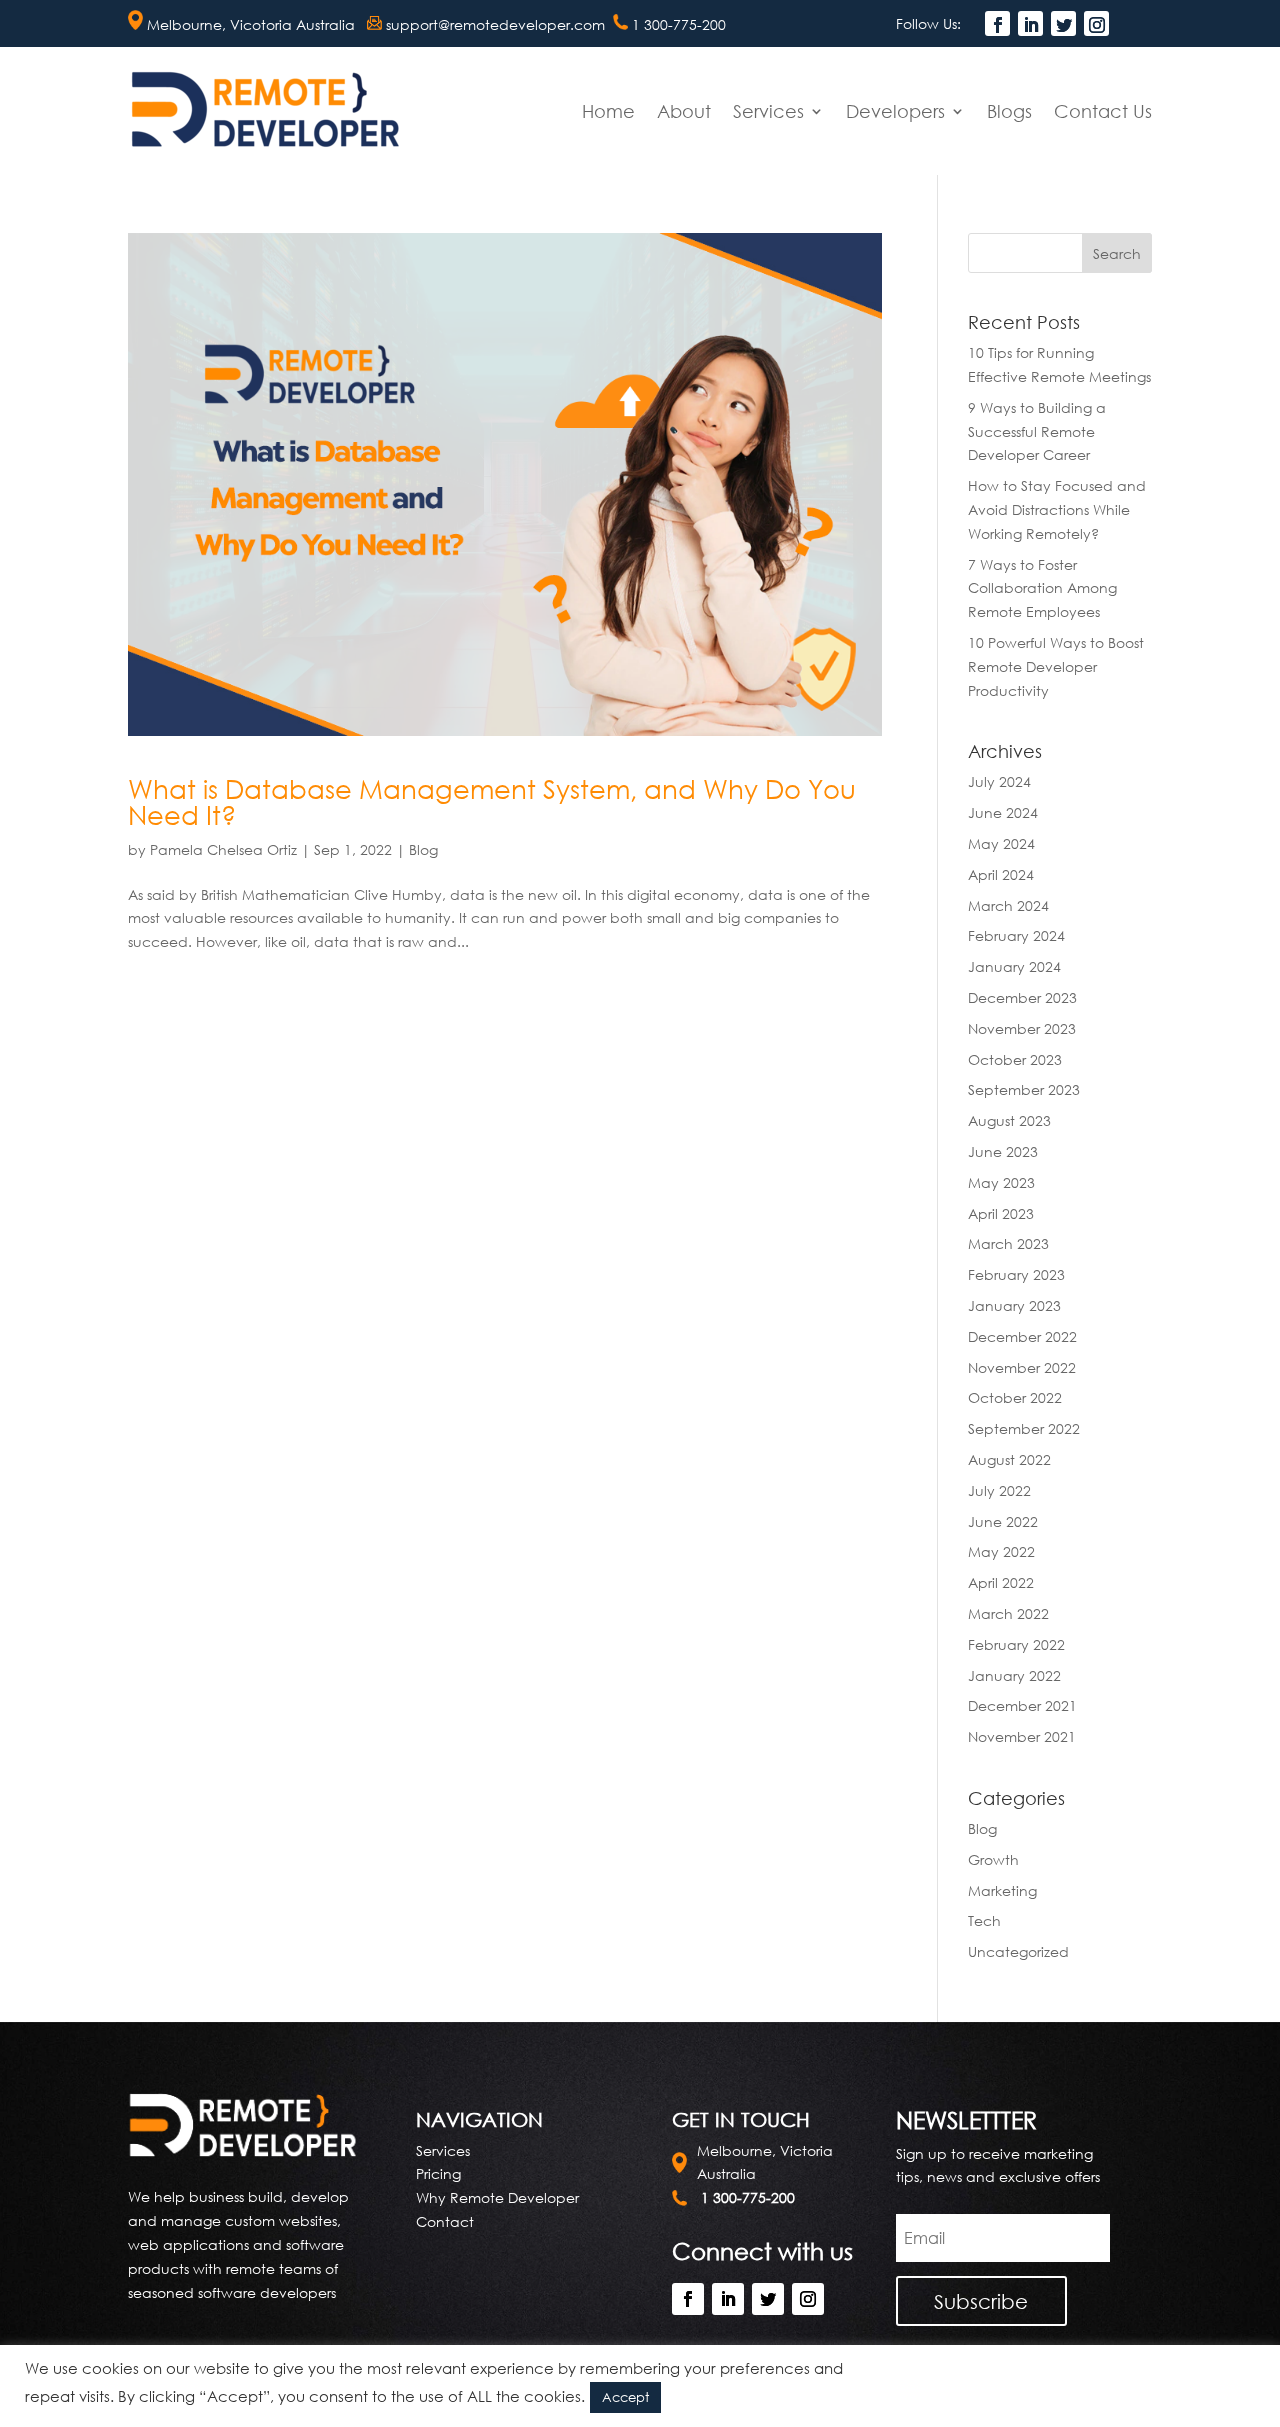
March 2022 (1008, 1613)
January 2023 (1014, 1305)
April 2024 (1001, 874)
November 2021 (1022, 1736)
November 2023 (1022, 1028)
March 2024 (1008, 905)
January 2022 (1014, 1675)
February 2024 (1016, 935)
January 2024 (1014, 966)
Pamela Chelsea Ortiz (223, 849)
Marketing (1002, 1890)
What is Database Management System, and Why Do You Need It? (492, 802)
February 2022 (1016, 1644)
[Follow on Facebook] (997, 23)
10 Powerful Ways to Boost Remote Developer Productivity (1056, 666)
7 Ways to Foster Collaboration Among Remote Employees (1042, 588)
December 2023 (1022, 997)
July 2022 (999, 1490)
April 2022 (1001, 1582)
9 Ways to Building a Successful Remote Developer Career (1037, 431)
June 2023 (1003, 1151)
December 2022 (1022, 1336)
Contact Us (1103, 111)
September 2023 (1024, 1089)
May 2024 (1001, 843)
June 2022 (1003, 1521)
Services (768, 111)
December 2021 (1022, 1705)
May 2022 (1001, 1551)
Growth (993, 1859)
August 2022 (1009, 1459)
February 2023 (1016, 1274)
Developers (895, 111)
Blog (423, 849)
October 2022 (1015, 1397)
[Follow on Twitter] (1063, 23)
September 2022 (1024, 1428)
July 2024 (999, 781)
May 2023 (1001, 1182)
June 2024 (1003, 812)
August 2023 (1009, 1120)
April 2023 (1001, 1213)
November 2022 (1022, 1367)
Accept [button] (625, 2397)
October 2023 (1015, 1059)
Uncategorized (1018, 1951)
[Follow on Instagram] (1096, 23)
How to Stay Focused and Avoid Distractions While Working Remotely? (1057, 509)
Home (608, 111)
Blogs (1009, 111)
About (684, 111)
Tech (984, 1920)
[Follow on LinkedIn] (1030, 23)
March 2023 (1008, 1243)
